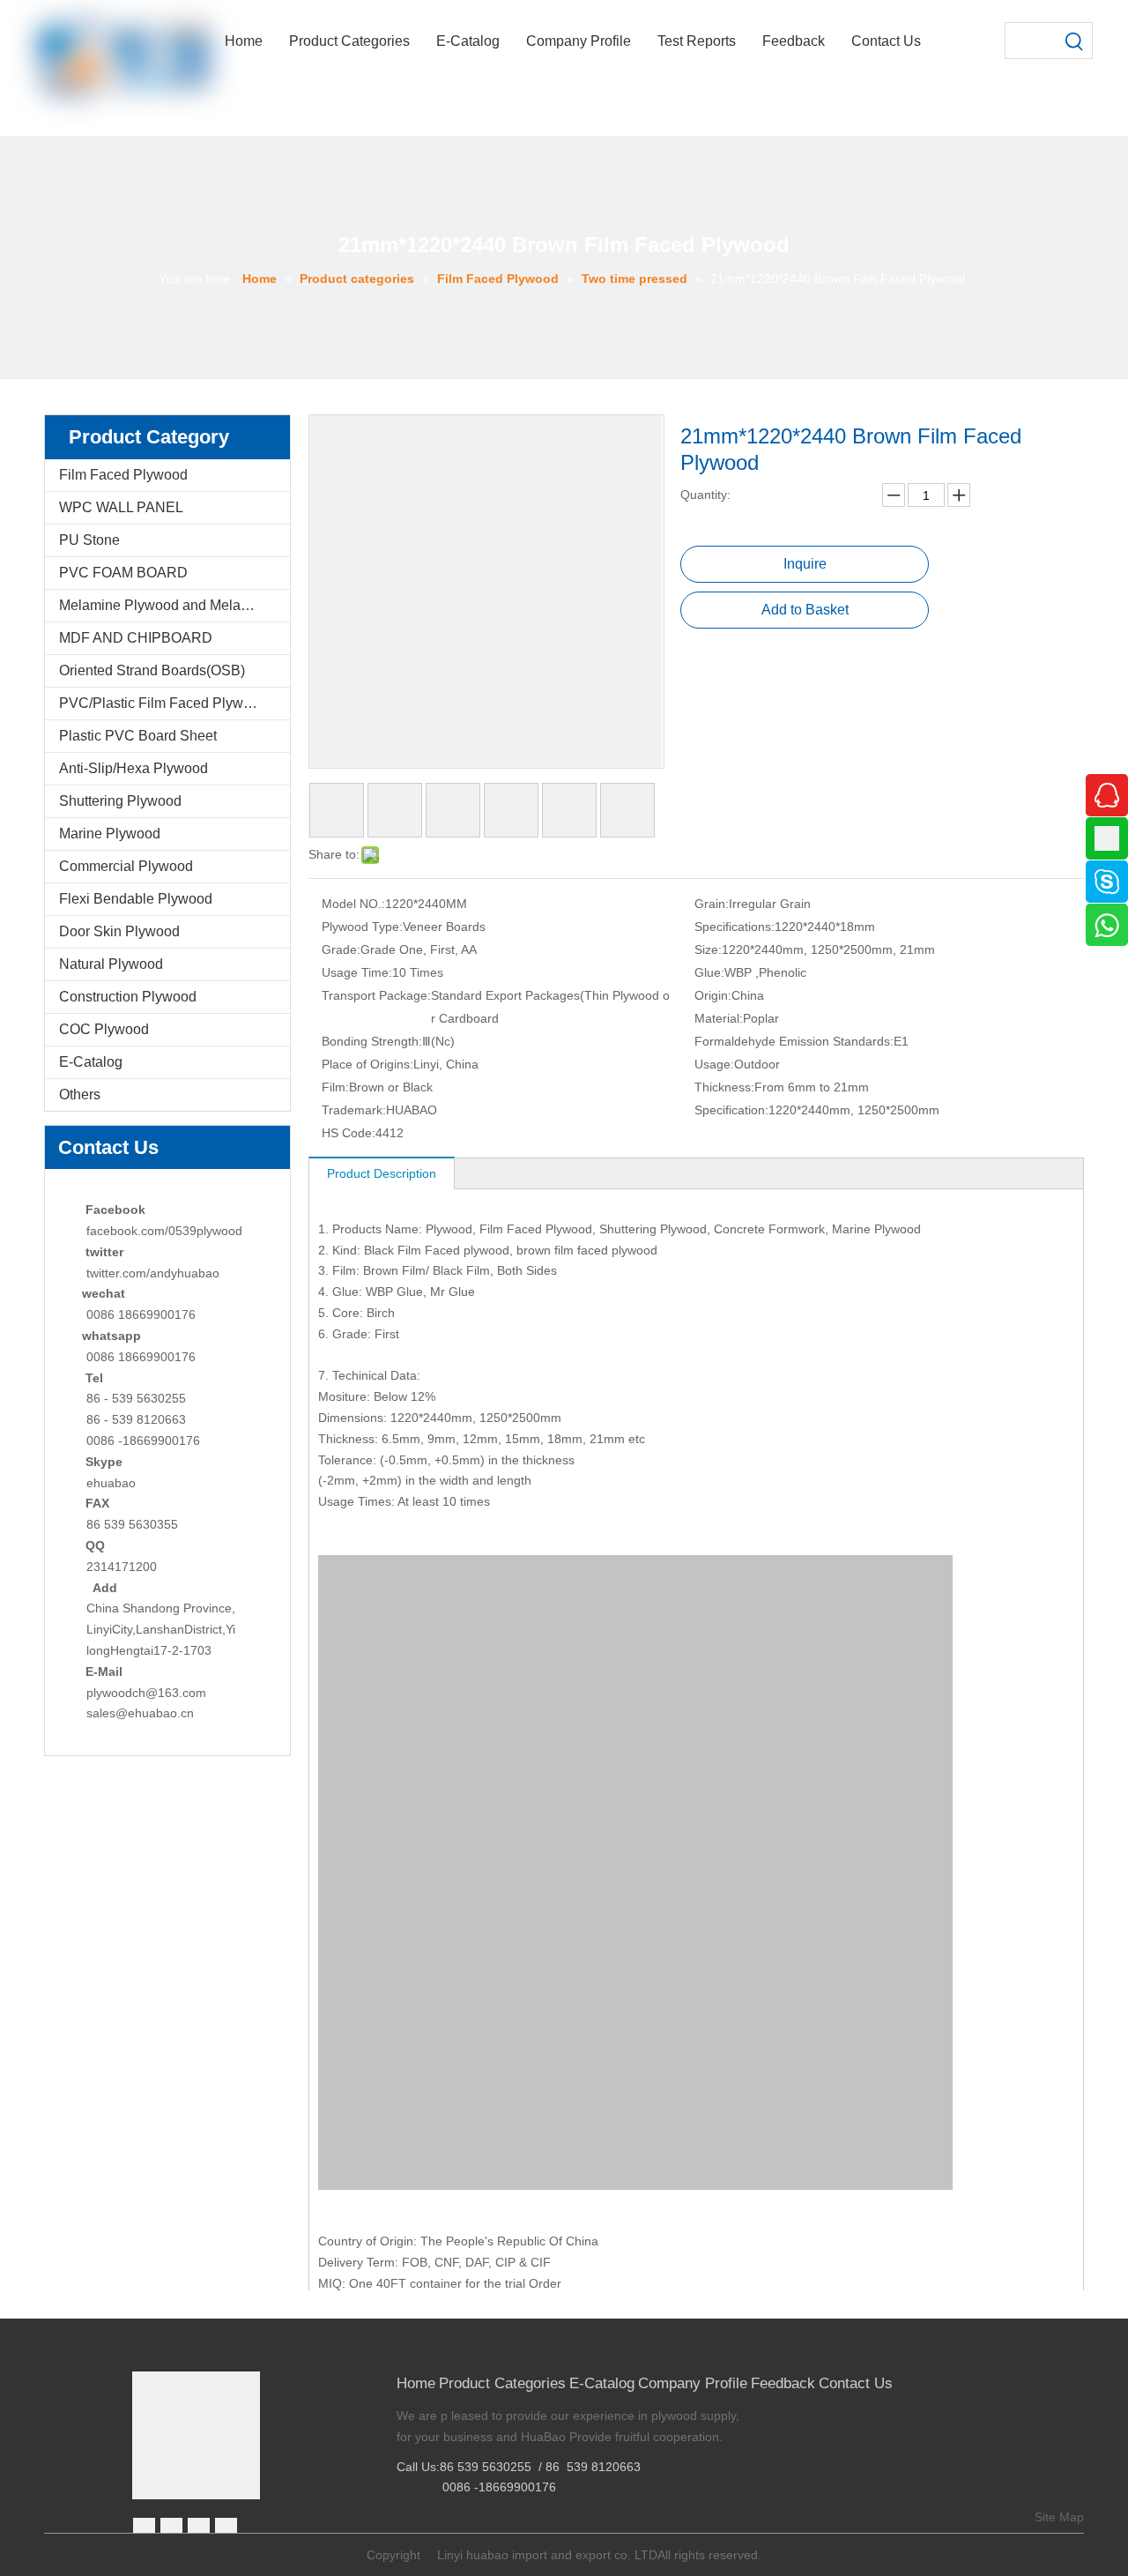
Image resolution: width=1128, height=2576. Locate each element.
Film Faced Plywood (123, 475)
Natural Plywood (111, 964)
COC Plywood (104, 1029)
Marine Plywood (110, 834)
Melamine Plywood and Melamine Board (174, 605)
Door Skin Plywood (119, 931)
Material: (719, 1018)
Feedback (783, 2383)
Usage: (714, 1064)
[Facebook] (144, 2529)
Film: (335, 1087)
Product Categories (502, 2383)
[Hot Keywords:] (1074, 41)
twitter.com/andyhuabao (153, 1273)
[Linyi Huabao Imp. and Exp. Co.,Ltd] (196, 2435)
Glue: (709, 972)
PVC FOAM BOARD (123, 573)
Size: (708, 949)
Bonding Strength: (372, 1041)
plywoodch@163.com (146, 1693)
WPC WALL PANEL (121, 507)
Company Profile (693, 2383)
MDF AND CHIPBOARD (136, 638)
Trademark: (354, 1110)
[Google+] (171, 2529)
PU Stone (89, 540)
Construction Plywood (128, 997)
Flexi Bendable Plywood (136, 899)
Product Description (382, 1173)
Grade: (341, 949)
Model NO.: (353, 904)
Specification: (731, 1110)
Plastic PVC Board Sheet (138, 736)
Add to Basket (805, 610)
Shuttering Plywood (120, 801)
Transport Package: (376, 995)
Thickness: (724, 1087)
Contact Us (856, 2383)
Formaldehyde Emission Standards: (794, 1041)
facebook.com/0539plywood (164, 1231)
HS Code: (349, 1133)
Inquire (805, 564)
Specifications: (735, 927)
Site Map (1059, 2517)
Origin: (713, 995)
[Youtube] (226, 2529)
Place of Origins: (367, 1064)
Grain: (712, 904)
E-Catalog (91, 1062)
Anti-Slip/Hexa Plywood (134, 768)
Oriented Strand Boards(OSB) (152, 670)
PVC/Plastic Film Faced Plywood (163, 703)
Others (80, 1094)
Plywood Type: (362, 927)
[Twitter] (199, 2529)
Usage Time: (357, 972)
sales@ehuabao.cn (140, 1713)
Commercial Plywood (126, 866)
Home (416, 2383)
